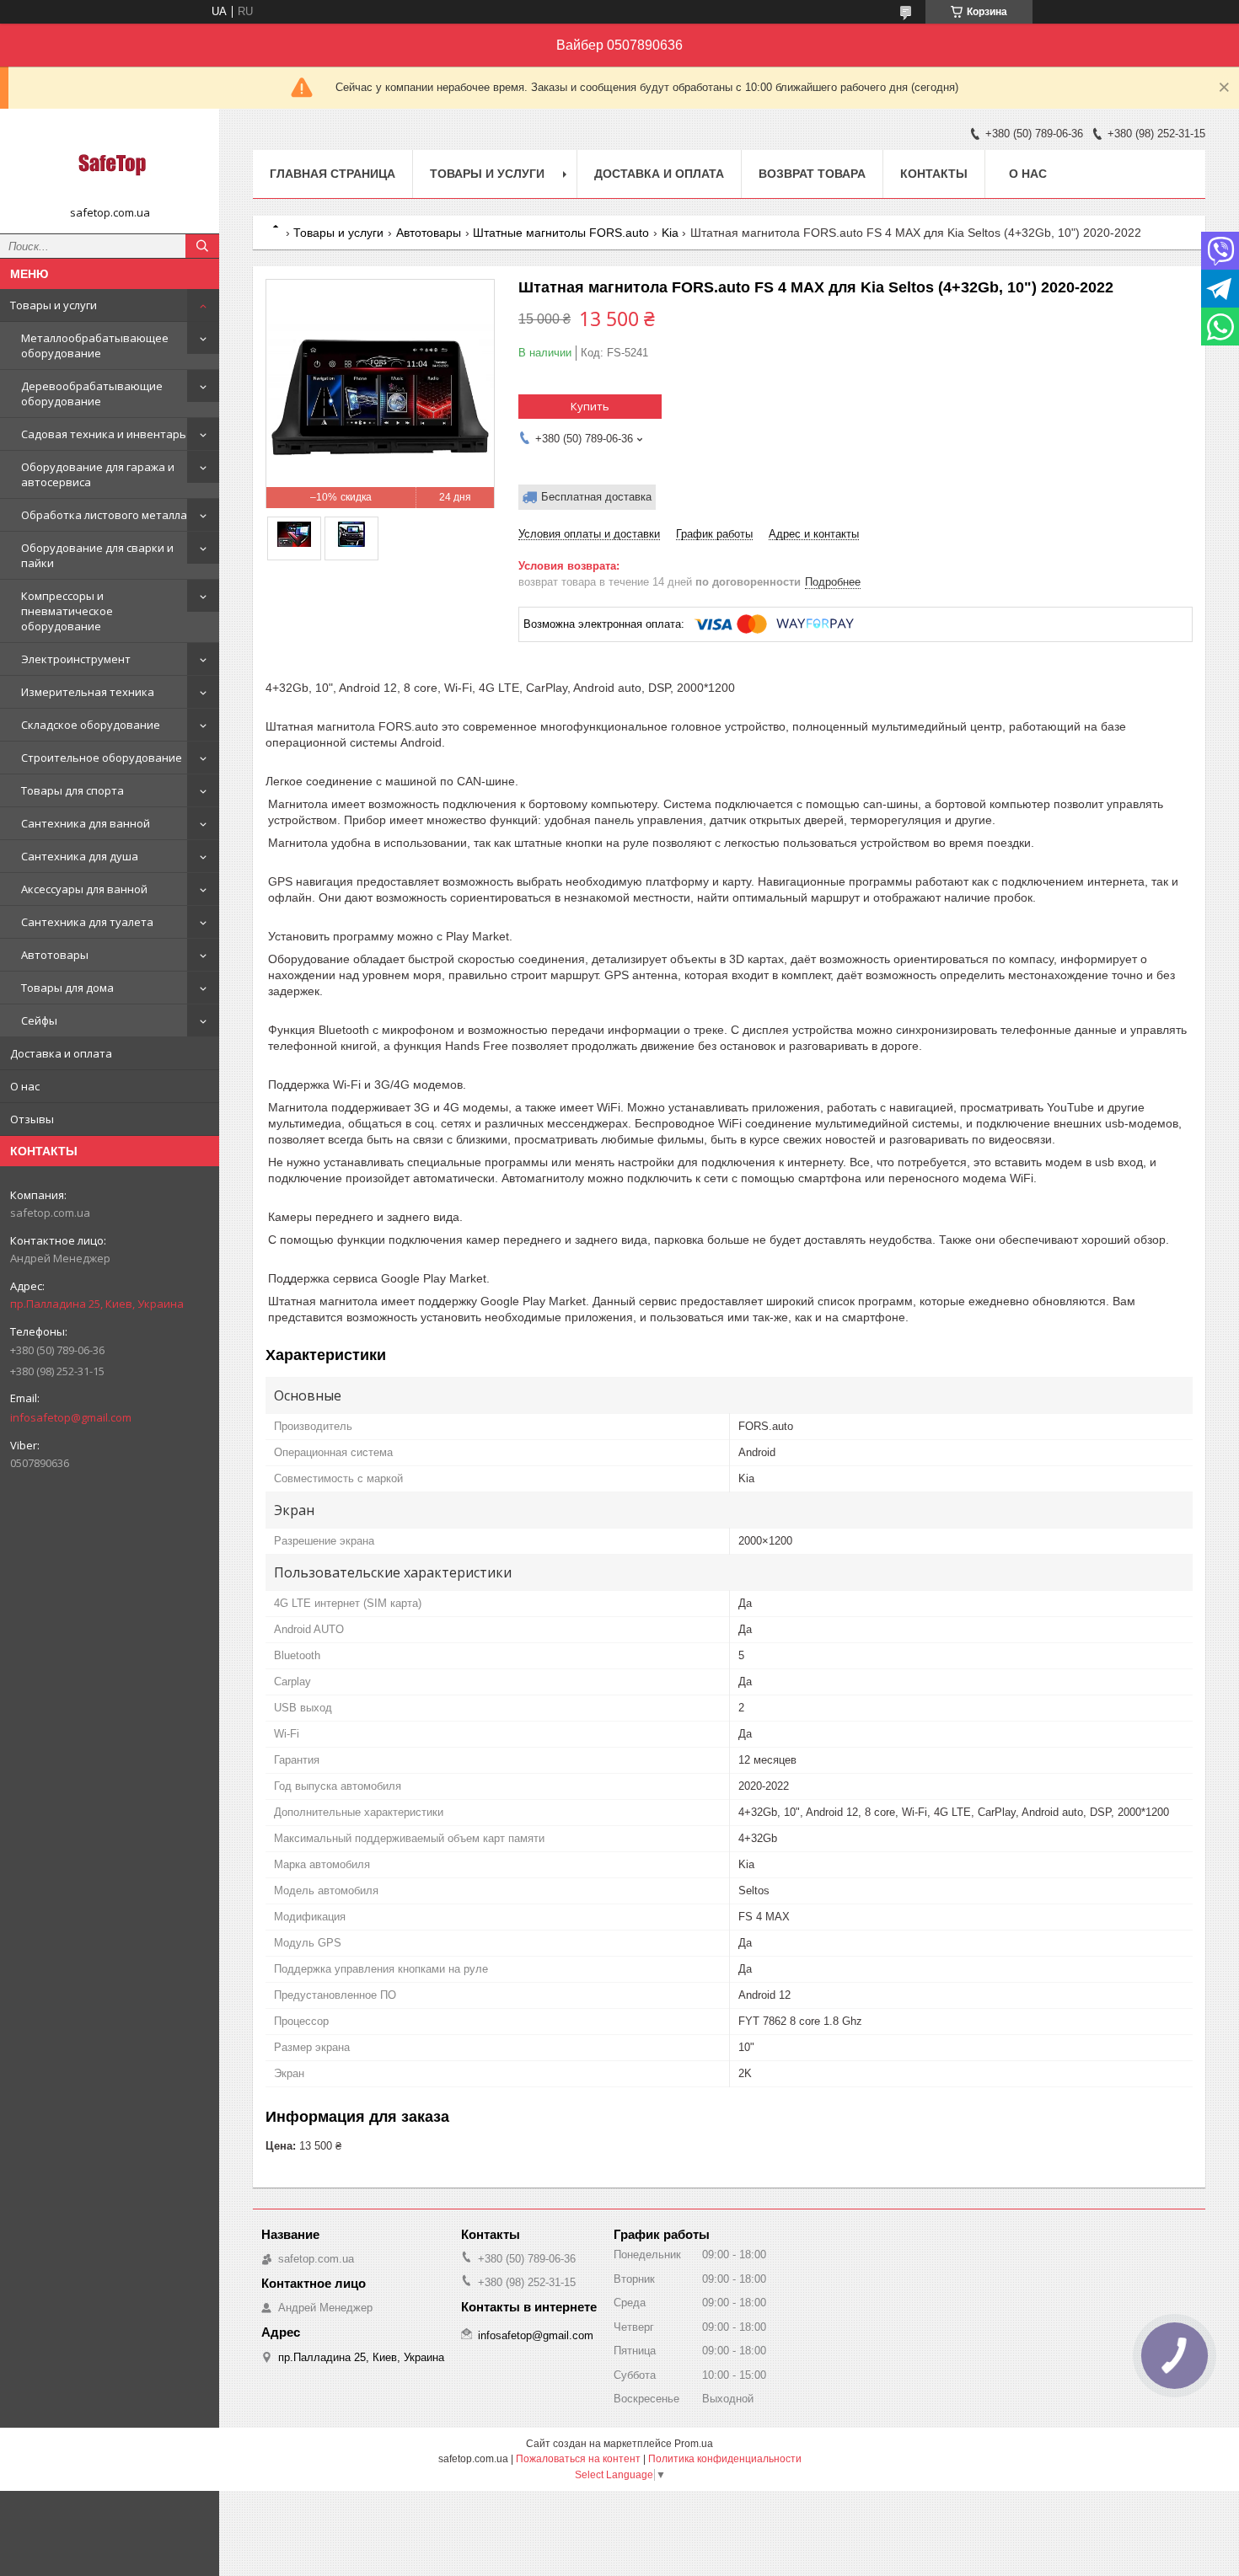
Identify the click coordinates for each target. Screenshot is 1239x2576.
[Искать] (202, 246)
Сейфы (39, 1020)
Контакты (934, 174)
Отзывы (32, 1119)
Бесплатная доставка (596, 497)
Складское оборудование (91, 725)
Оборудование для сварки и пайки (97, 555)
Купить (590, 406)
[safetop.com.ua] (110, 163)
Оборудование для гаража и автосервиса (98, 474)
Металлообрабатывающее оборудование (95, 345)
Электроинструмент (76, 659)
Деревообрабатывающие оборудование (92, 394)
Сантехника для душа (80, 856)
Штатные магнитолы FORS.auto (561, 233)
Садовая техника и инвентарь (104, 434)
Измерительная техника (88, 692)
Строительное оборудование (102, 758)
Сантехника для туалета (87, 922)
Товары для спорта (72, 790)
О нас (25, 1086)
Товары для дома (67, 988)
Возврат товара (812, 174)
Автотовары (55, 955)
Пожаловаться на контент (578, 2459)
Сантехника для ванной (86, 823)
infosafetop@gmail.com (71, 1417)
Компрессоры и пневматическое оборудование (67, 611)
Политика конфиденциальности (725, 2459)
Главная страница (333, 174)
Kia (670, 233)
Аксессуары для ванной (84, 889)
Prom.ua (694, 2444)
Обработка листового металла (104, 515)
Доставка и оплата (61, 1053)
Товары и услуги (54, 305)
